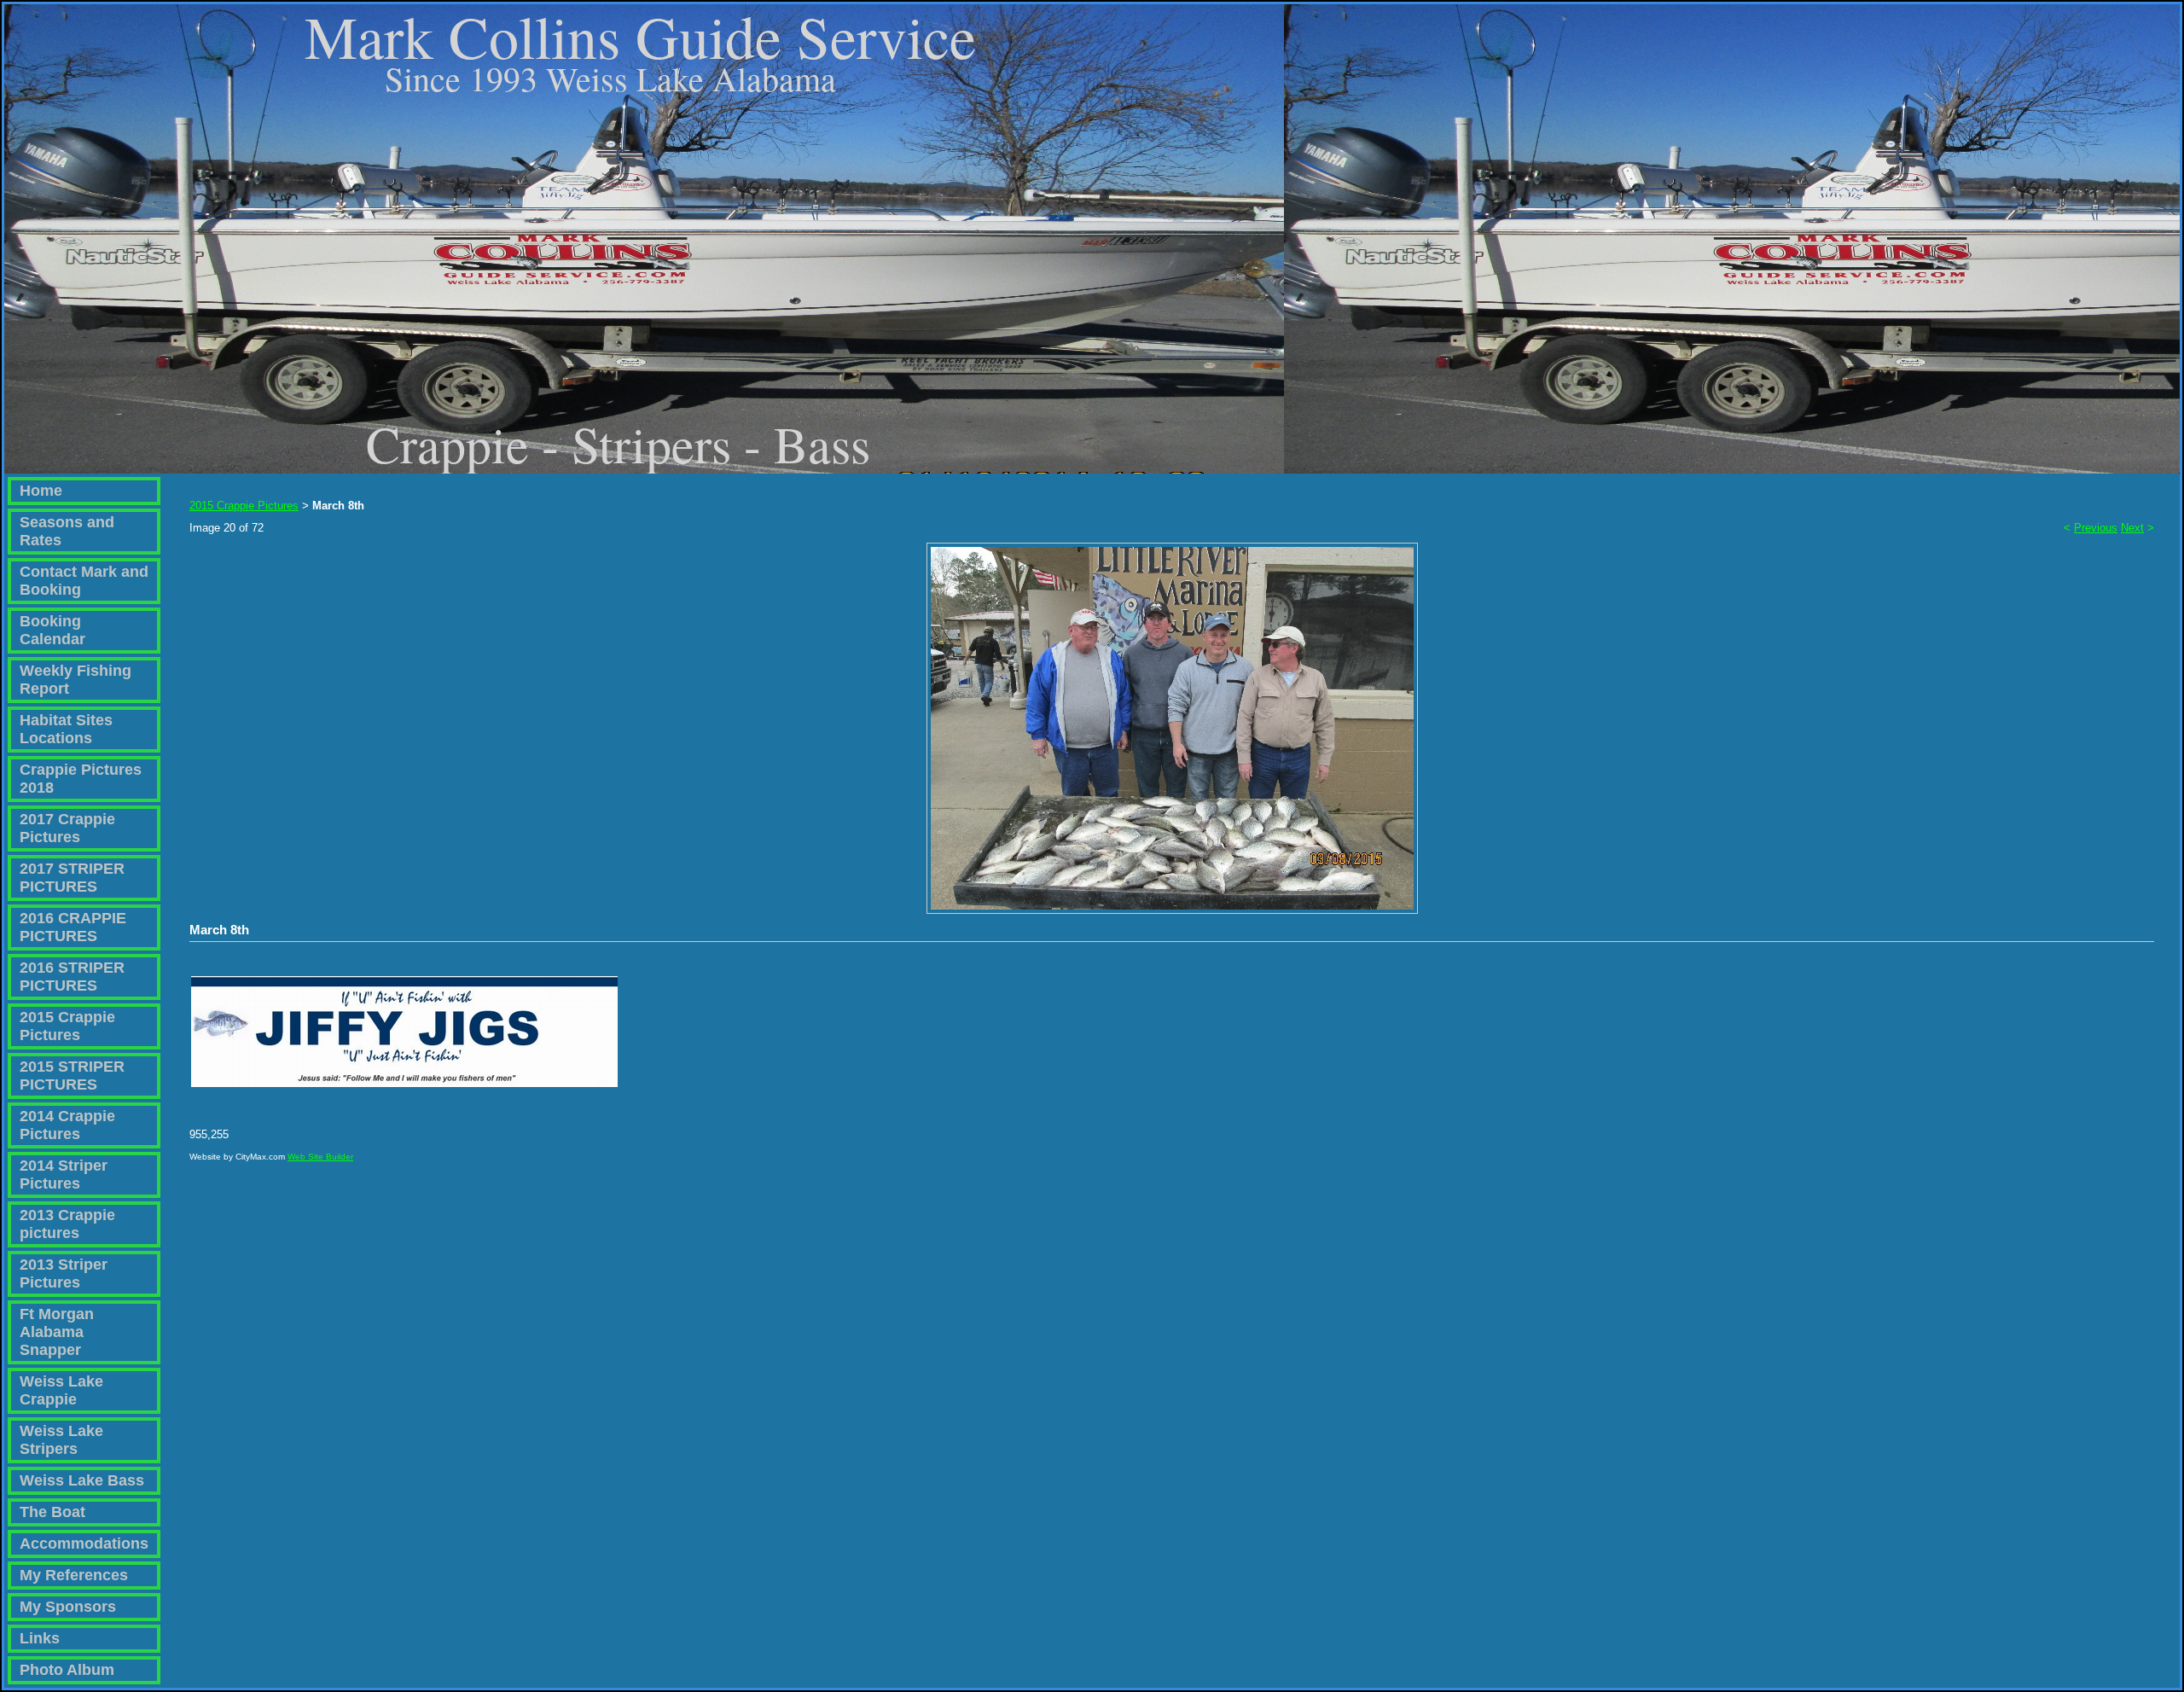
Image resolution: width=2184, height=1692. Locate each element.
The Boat (52, 1512)
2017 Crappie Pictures (67, 828)
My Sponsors (68, 1607)
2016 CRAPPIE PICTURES (73, 927)
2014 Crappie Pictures (67, 1125)
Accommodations (84, 1544)
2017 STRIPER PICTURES (72, 878)
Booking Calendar (52, 630)
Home (41, 491)
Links (40, 1638)
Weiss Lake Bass (82, 1480)
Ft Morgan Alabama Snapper (57, 1332)
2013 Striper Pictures (64, 1273)
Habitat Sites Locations (66, 729)
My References (74, 1575)
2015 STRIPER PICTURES (72, 1076)
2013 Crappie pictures (67, 1224)
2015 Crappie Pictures (67, 1026)
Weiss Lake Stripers (61, 1440)
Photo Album (67, 1670)
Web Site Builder (320, 1157)
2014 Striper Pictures (64, 1175)
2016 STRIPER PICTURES (72, 977)
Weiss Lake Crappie (61, 1390)
